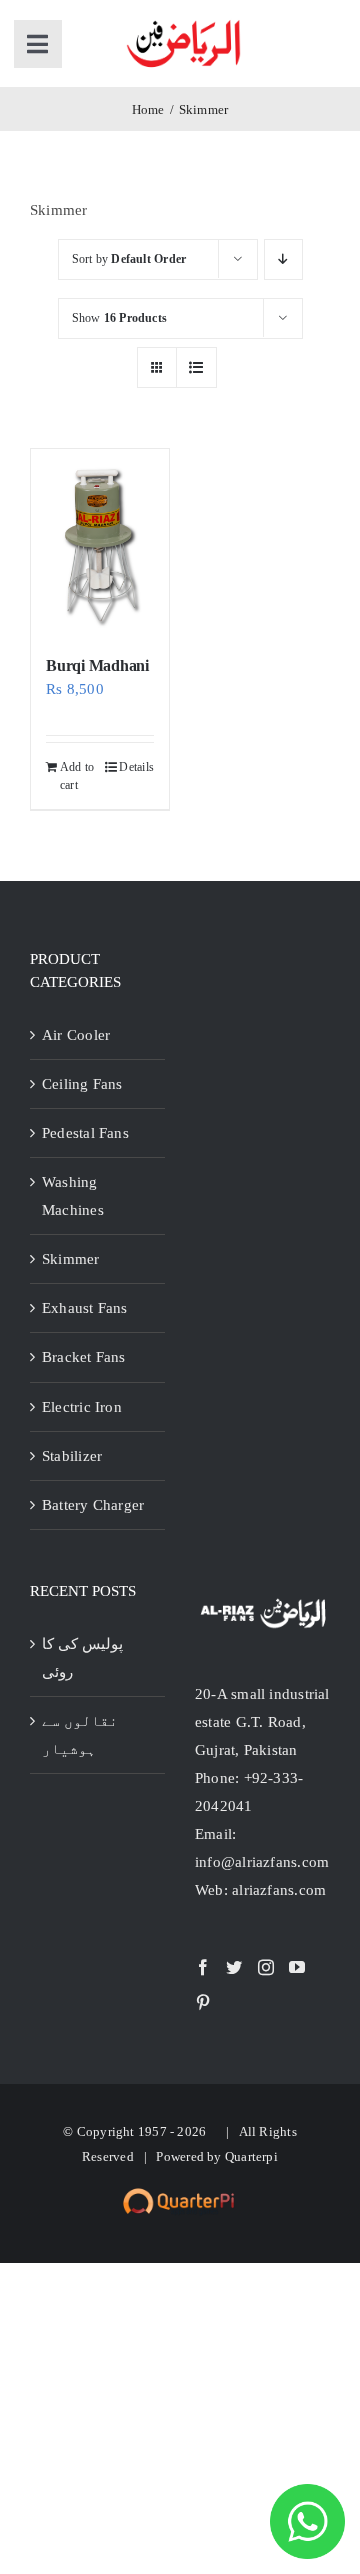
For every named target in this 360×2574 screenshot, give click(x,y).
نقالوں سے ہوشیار (80, 1735)
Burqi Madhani (97, 665)
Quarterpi (251, 2156)
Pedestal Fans (85, 1133)
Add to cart (77, 776)
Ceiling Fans (82, 1084)
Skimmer (71, 1259)
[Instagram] (266, 1967)
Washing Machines (73, 1196)
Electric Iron (82, 1407)
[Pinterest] (203, 2002)
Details (136, 767)
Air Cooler (76, 1035)
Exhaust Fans (85, 1308)
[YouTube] (297, 1967)
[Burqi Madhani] (100, 542)
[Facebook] (203, 1967)
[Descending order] (283, 259)
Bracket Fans (84, 1357)
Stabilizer (72, 1456)
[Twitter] (234, 1967)
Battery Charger (93, 1505)
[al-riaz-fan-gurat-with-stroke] (183, 22)
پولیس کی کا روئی (82, 1658)
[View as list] (196, 367)
